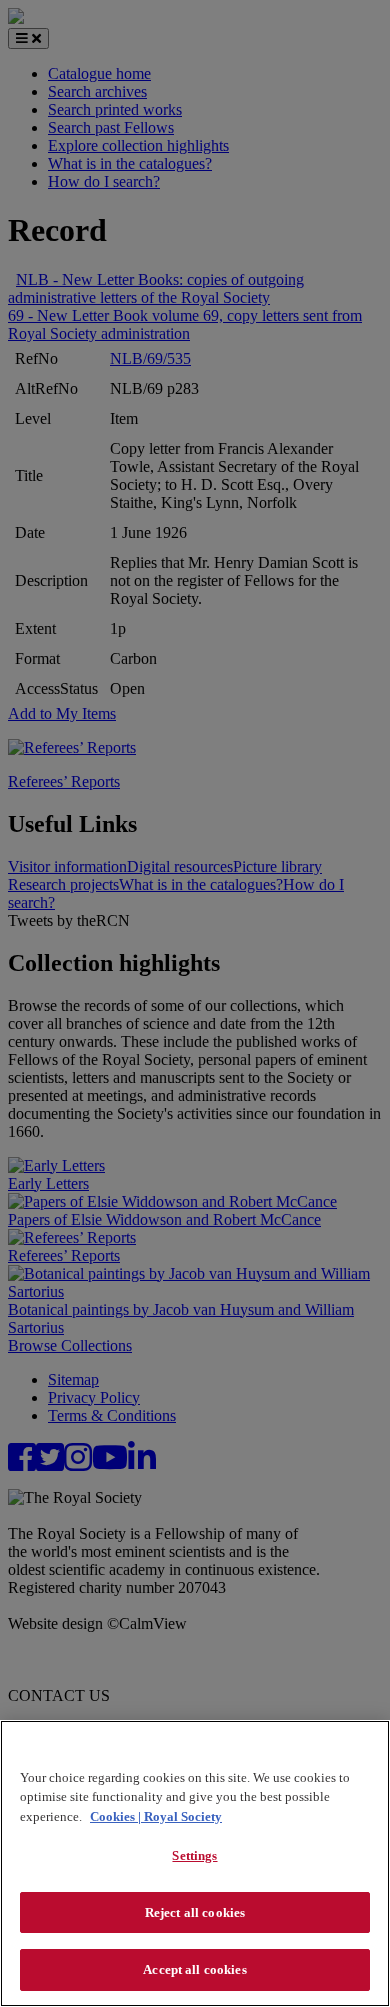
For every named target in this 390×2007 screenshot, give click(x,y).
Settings (194, 1855)
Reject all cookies (195, 1912)
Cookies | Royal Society (156, 1816)
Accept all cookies (194, 1969)
